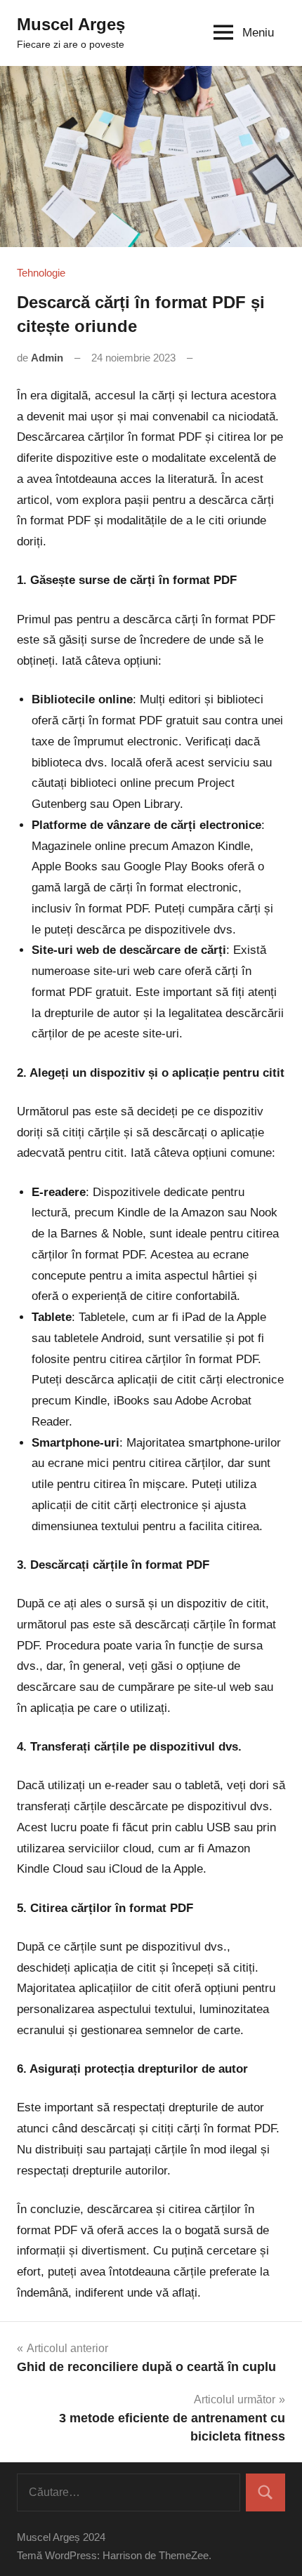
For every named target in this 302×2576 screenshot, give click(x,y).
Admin (47, 358)
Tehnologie (41, 273)
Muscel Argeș (71, 24)
